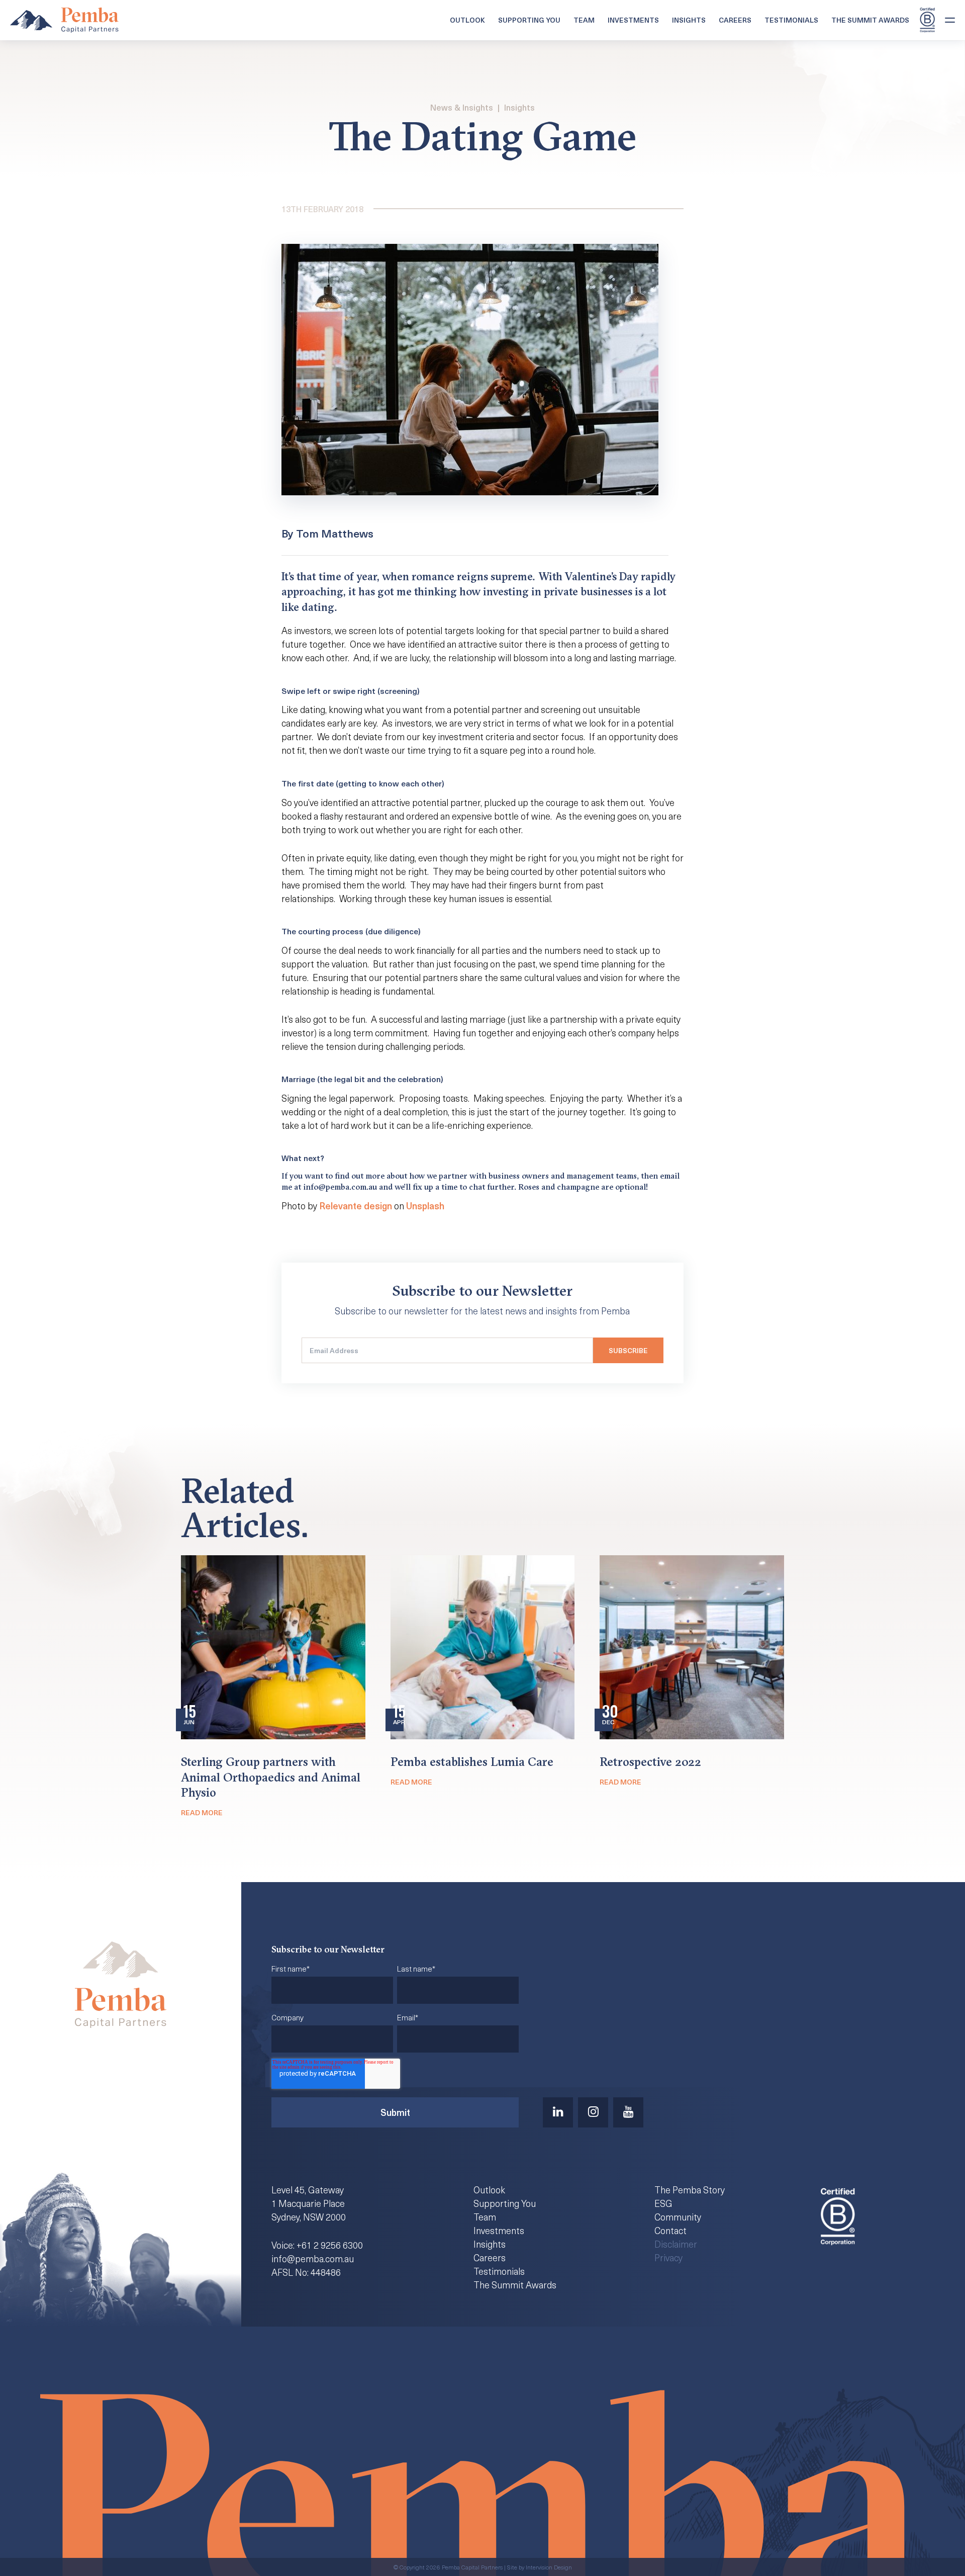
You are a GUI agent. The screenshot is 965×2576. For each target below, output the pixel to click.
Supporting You (529, 20)
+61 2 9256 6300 (330, 2245)
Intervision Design (549, 2567)
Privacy (668, 2257)
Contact (670, 2230)
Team (584, 20)
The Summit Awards (870, 20)
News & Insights (462, 107)
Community (678, 2217)
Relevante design (356, 1206)
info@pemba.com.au (313, 2258)
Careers (735, 20)
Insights (689, 20)
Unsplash (425, 1206)
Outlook (467, 20)
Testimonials (791, 20)
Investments (633, 20)
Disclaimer (676, 2244)
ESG (663, 2203)
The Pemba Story (690, 2190)
